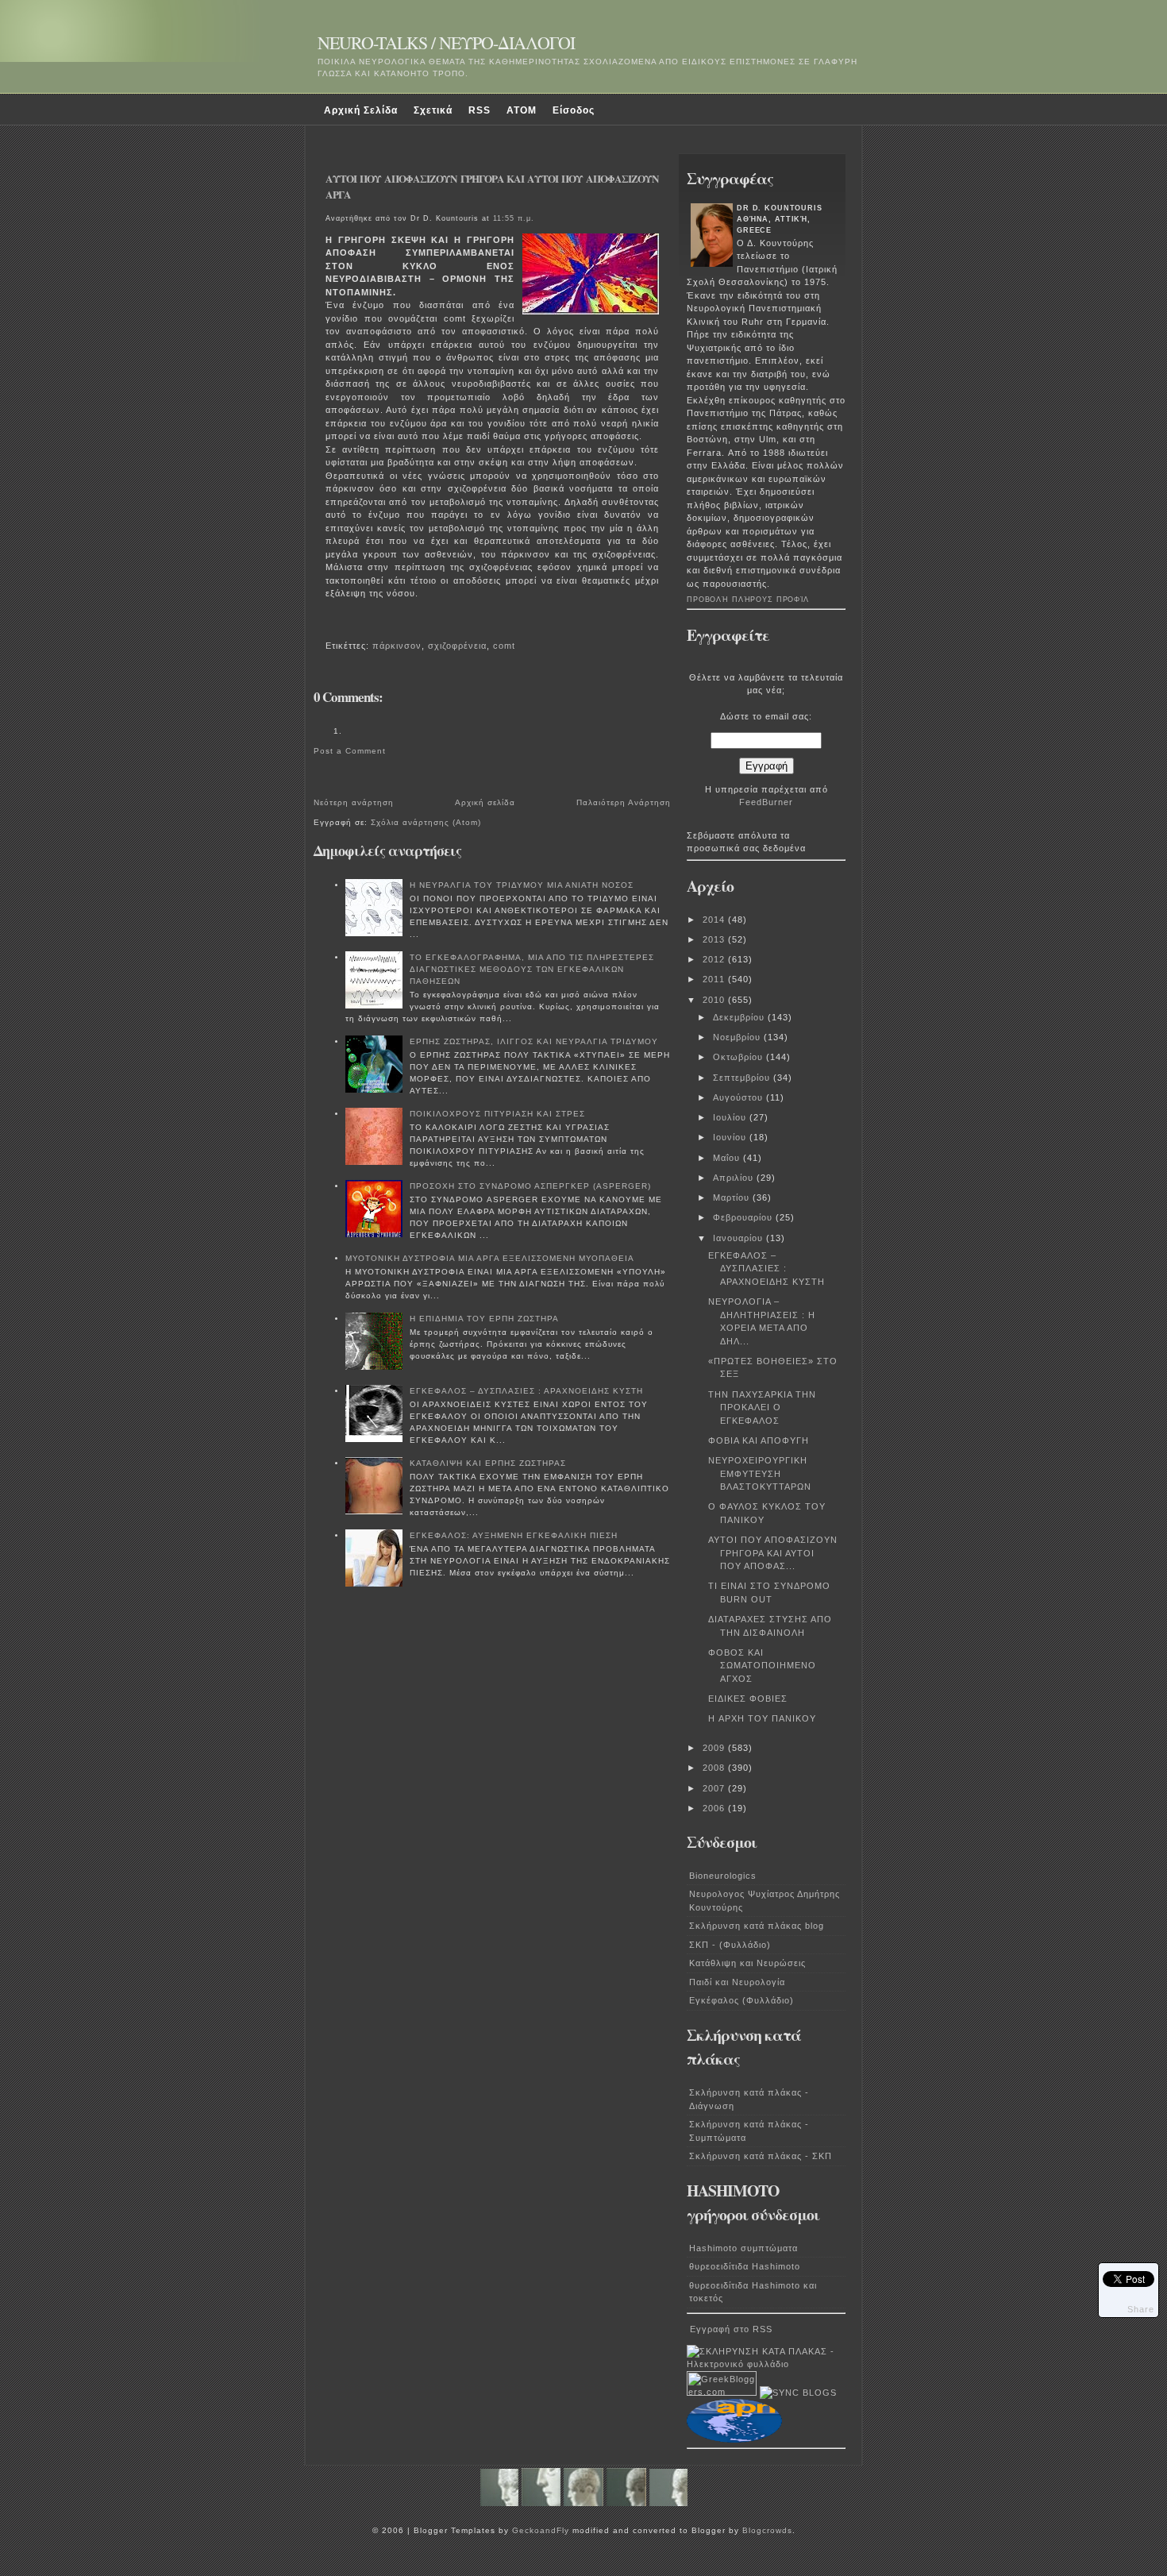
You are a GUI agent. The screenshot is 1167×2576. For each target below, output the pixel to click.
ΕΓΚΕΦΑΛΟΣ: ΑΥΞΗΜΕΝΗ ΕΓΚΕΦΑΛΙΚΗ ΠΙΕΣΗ (514, 1535)
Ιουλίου (731, 1117)
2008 (715, 1768)
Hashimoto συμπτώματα (743, 2248)
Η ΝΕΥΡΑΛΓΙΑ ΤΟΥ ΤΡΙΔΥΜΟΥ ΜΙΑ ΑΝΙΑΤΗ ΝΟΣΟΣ (522, 885)
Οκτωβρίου (739, 1057)
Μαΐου (728, 1158)
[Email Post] (329, 624)
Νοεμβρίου (738, 1037)
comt (504, 646)
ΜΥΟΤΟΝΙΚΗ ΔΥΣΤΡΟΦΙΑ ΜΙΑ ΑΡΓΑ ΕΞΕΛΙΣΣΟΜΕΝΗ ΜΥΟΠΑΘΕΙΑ (490, 1258)
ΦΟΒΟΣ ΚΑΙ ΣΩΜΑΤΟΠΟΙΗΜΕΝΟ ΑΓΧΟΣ (762, 1666)
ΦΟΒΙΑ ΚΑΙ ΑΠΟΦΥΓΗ (759, 1440)
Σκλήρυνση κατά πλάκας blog (757, 1926)
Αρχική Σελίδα (361, 110)
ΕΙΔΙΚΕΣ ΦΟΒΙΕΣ (748, 1699)
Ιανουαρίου (739, 1238)
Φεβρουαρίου (744, 1217)
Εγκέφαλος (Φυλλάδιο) (741, 2000)
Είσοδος (574, 110)
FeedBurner (766, 802)
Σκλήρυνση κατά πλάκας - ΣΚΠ (761, 2156)
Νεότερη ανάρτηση (354, 802)
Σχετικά (433, 110)
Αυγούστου (739, 1097)
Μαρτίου (733, 1197)
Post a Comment (350, 751)
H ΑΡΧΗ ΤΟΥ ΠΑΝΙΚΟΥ (762, 1718)
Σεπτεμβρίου (743, 1078)
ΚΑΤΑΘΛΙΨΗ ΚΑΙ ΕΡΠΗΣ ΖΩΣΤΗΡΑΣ (488, 1463)
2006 (715, 1808)
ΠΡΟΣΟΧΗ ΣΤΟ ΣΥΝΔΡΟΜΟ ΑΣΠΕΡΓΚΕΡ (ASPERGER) (530, 1186)
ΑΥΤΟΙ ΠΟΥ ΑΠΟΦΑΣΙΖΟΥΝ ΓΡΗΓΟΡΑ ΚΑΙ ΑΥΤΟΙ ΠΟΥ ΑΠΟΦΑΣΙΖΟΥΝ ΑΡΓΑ (492, 187)
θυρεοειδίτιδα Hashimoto (745, 2266)
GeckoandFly (541, 2530)
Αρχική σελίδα (485, 802)
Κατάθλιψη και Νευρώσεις (747, 1963)
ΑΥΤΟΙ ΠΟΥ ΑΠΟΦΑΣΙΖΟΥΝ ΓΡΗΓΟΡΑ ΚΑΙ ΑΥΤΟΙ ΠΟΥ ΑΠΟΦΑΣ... (773, 1553)
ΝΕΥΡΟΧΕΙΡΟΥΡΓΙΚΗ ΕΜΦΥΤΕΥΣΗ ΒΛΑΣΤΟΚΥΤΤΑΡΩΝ (760, 1473)
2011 (715, 979)
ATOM (522, 110)
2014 (715, 920)
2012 (715, 959)
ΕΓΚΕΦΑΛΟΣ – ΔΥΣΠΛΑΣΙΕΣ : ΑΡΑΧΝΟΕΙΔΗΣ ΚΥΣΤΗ (526, 1391)
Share (1141, 2309)
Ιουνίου (731, 1137)
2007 (715, 1788)
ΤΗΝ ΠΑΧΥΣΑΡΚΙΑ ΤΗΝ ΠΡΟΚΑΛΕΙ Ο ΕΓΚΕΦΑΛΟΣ (762, 1408)
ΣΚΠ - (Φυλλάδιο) (730, 1945)
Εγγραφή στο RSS (731, 2329)
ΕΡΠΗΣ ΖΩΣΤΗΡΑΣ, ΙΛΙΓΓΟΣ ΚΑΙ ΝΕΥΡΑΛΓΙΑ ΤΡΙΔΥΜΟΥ (534, 1041)
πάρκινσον (397, 646)
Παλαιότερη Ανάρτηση (624, 802)
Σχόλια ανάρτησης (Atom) (426, 822)
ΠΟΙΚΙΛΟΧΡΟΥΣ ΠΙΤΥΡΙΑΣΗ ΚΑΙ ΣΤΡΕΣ (497, 1114)
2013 (715, 939)
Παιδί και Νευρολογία (737, 1982)
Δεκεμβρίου (740, 1017)
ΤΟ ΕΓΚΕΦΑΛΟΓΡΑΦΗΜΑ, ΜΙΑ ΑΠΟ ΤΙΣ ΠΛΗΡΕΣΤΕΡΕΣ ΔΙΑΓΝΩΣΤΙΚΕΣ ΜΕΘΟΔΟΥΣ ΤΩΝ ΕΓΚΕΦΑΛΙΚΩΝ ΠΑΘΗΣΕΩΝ (532, 969)
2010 (715, 1000)
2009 (715, 1748)
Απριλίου (735, 1178)
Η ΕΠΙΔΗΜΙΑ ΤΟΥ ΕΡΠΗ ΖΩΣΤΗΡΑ (484, 1319)
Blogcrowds (767, 2530)
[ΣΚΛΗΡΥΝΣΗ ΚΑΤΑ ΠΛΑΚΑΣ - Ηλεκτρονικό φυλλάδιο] (766, 2364)
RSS (480, 110)
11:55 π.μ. (514, 218)
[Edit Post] (333, 624)
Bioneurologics (723, 1876)
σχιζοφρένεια (457, 646)
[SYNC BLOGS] (798, 2393)
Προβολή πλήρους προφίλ (748, 600)
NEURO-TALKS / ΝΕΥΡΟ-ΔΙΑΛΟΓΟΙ (446, 42)
